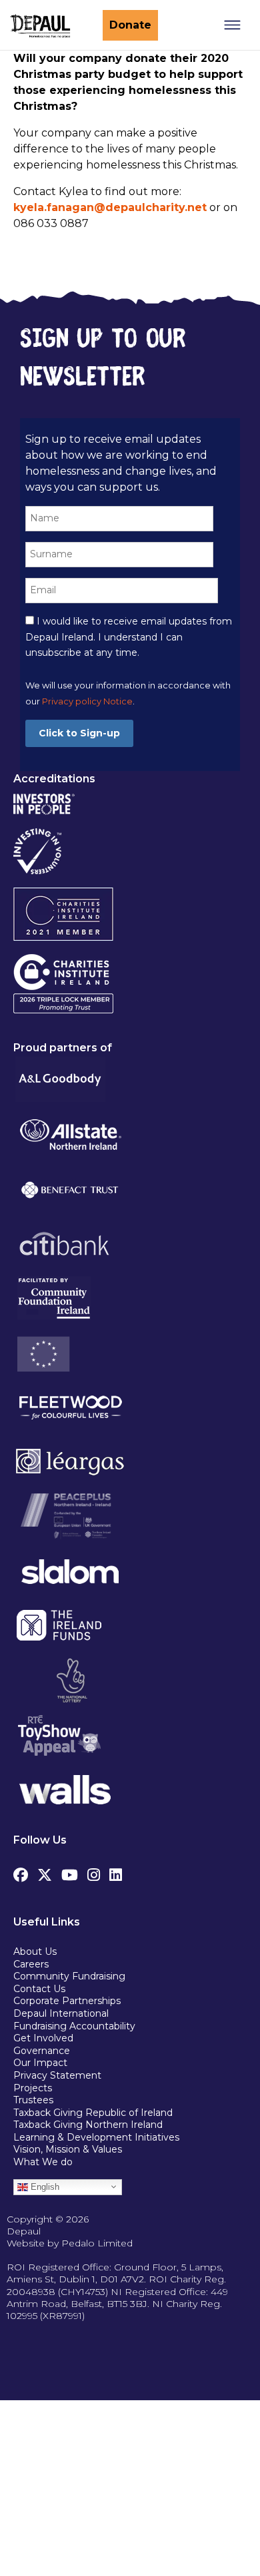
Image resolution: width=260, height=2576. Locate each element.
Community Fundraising (69, 1976)
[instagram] (94, 1872)
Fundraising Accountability (74, 2026)
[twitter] (45, 1872)
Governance (42, 2051)
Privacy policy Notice (87, 701)
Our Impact (40, 2063)
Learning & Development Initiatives (96, 2137)
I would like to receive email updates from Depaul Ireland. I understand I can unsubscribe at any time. (129, 637)
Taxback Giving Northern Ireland (88, 2125)
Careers (31, 1964)
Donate (130, 25)
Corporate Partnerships (67, 2001)
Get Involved (43, 2038)
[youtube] (70, 1872)
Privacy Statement (59, 2075)
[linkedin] (116, 1872)
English (44, 2186)
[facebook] (21, 1872)
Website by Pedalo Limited (70, 2243)
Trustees (33, 2100)
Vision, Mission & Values (68, 2149)
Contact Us (39, 1989)
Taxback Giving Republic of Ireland (93, 2113)
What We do (43, 2162)
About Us (35, 1951)
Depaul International (61, 2013)
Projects (33, 2088)
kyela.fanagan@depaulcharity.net (110, 207)
